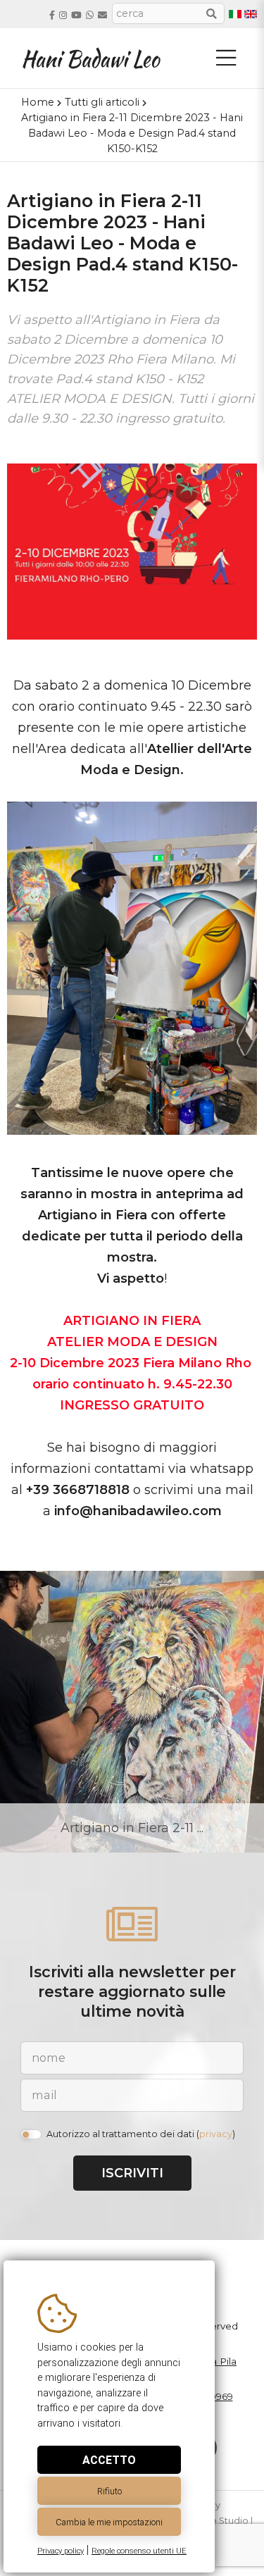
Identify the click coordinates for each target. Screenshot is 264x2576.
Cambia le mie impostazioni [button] (109, 2522)
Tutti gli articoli (102, 102)
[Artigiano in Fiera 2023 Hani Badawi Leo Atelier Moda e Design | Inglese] (251, 14)
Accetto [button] (109, 2460)
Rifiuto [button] (109, 2491)
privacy (216, 2134)
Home (38, 102)
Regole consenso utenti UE (139, 2551)
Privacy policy (61, 2551)
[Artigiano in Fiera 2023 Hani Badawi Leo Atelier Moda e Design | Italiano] (235, 14)
